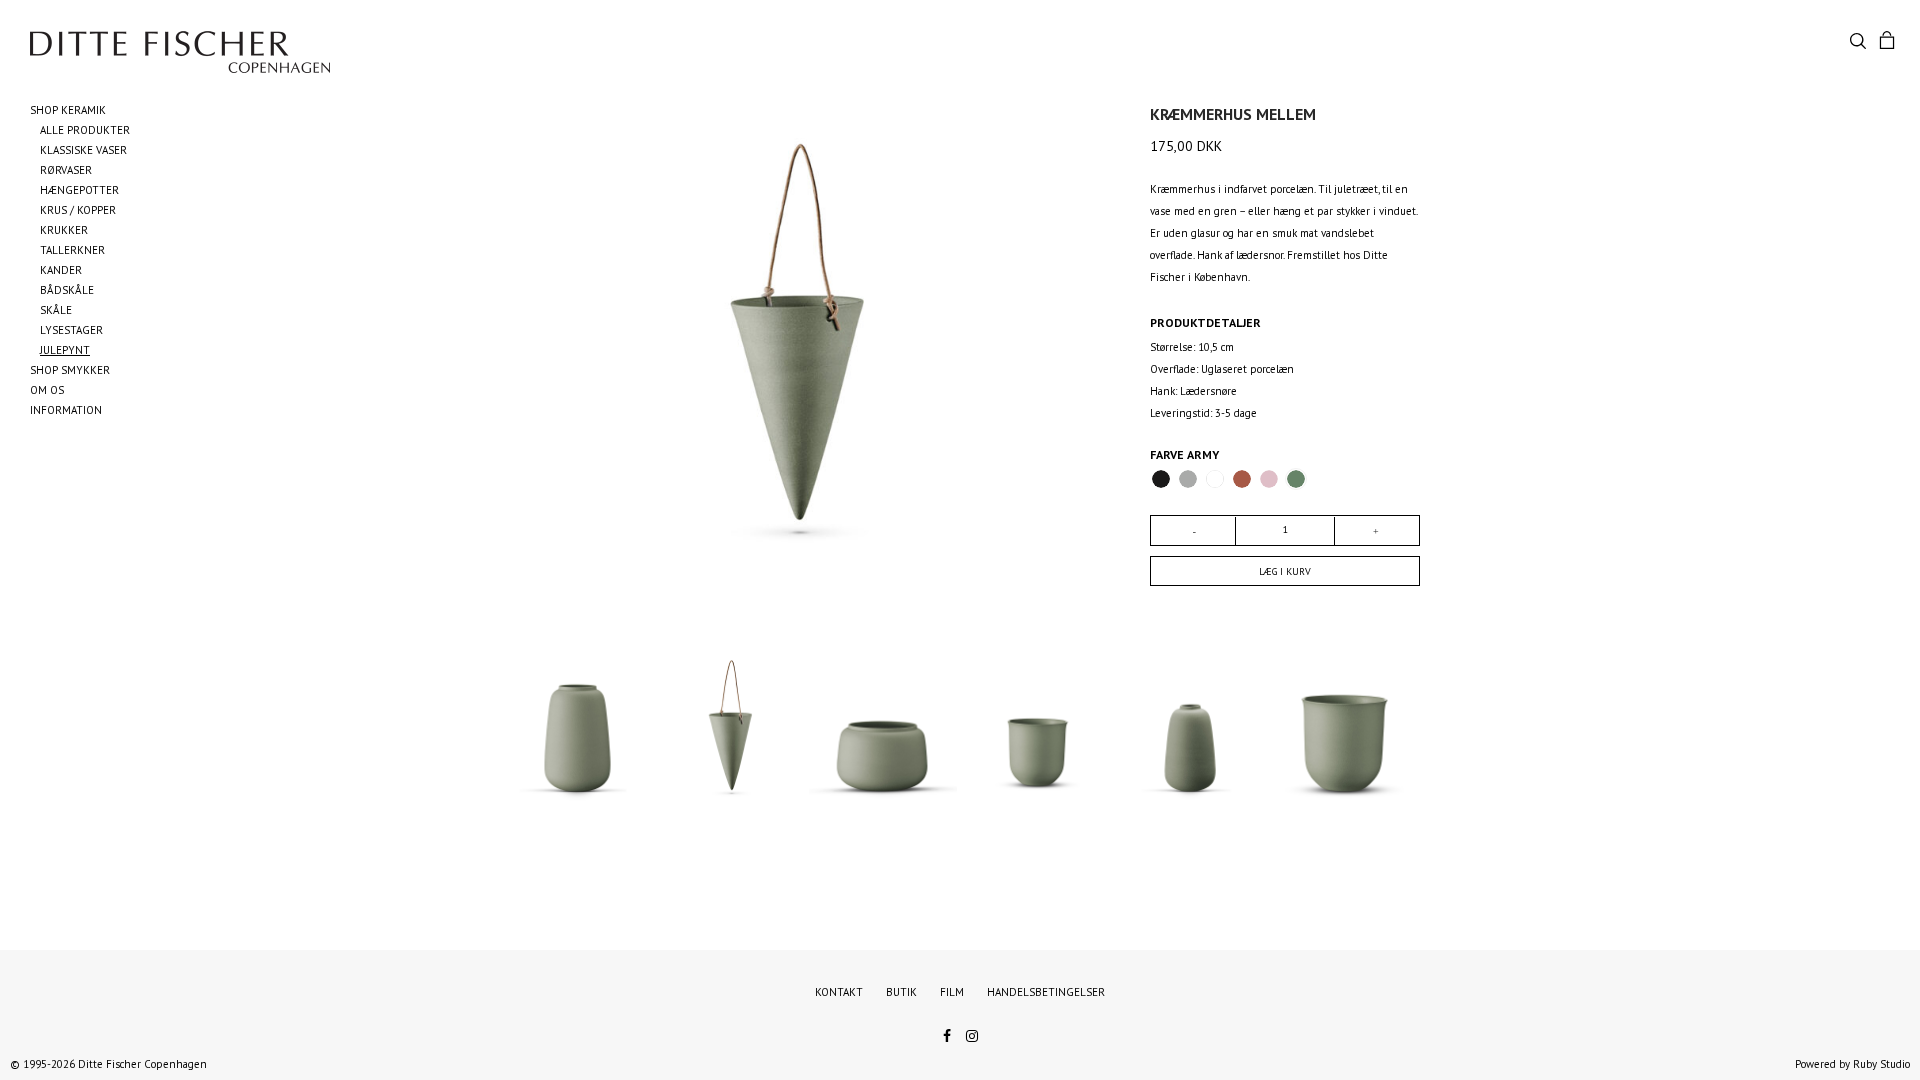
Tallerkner (72, 250)
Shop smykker (70, 370)
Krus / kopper (78, 210)
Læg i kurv (1285, 571)
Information (66, 410)
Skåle (56, 310)
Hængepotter (79, 190)
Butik (901, 992)
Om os (47, 390)
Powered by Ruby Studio (1852, 1064)
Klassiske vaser (83, 150)
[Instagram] (972, 1034)
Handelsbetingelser (1046, 992)
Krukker (64, 230)
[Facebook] (947, 1034)
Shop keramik (68, 110)
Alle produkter (85, 130)
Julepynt (65, 350)
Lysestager (71, 330)
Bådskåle (67, 290)
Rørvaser (66, 170)
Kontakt (839, 992)
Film (952, 992)
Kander (61, 270)
